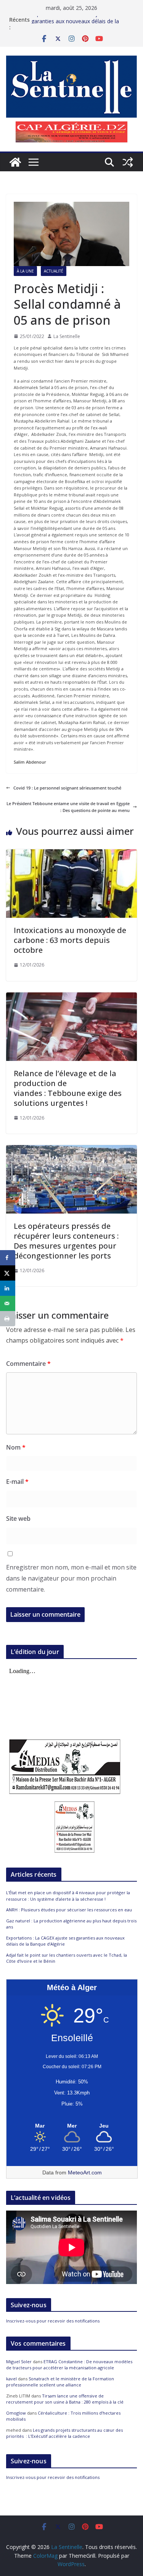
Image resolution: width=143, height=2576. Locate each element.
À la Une (25, 271)
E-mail (17, 1482)
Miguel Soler (19, 2361)
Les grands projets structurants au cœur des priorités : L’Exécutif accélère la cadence (64, 2433)
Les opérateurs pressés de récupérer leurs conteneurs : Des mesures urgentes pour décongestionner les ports (66, 1241)
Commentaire (28, 1364)
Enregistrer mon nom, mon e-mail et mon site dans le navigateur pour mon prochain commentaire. (71, 1578)
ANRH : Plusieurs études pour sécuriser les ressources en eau (69, 1910)
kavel (11, 2379)
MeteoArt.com (85, 2172)
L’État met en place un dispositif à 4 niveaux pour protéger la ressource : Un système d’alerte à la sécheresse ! (68, 1896)
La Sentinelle (67, 336)
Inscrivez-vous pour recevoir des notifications (53, 2321)
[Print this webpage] (8, 1319)
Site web (18, 1518)
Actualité (54, 271)
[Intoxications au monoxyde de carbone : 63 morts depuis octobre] (71, 853)
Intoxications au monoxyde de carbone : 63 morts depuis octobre (70, 940)
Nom (16, 1447)
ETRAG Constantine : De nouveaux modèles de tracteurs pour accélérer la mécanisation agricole (69, 2365)
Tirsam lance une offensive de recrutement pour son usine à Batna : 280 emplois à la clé (65, 2399)
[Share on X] (8, 1273)
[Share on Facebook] (8, 1258)
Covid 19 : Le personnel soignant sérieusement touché (67, 788)
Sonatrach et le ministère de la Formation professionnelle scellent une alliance (60, 2382)
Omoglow (16, 2413)
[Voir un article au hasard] (128, 162)
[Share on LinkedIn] (8, 1288)
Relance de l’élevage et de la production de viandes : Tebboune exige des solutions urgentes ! (68, 1088)
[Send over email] (8, 1303)
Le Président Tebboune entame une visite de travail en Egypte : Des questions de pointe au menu (68, 807)
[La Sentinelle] (15, 162)
